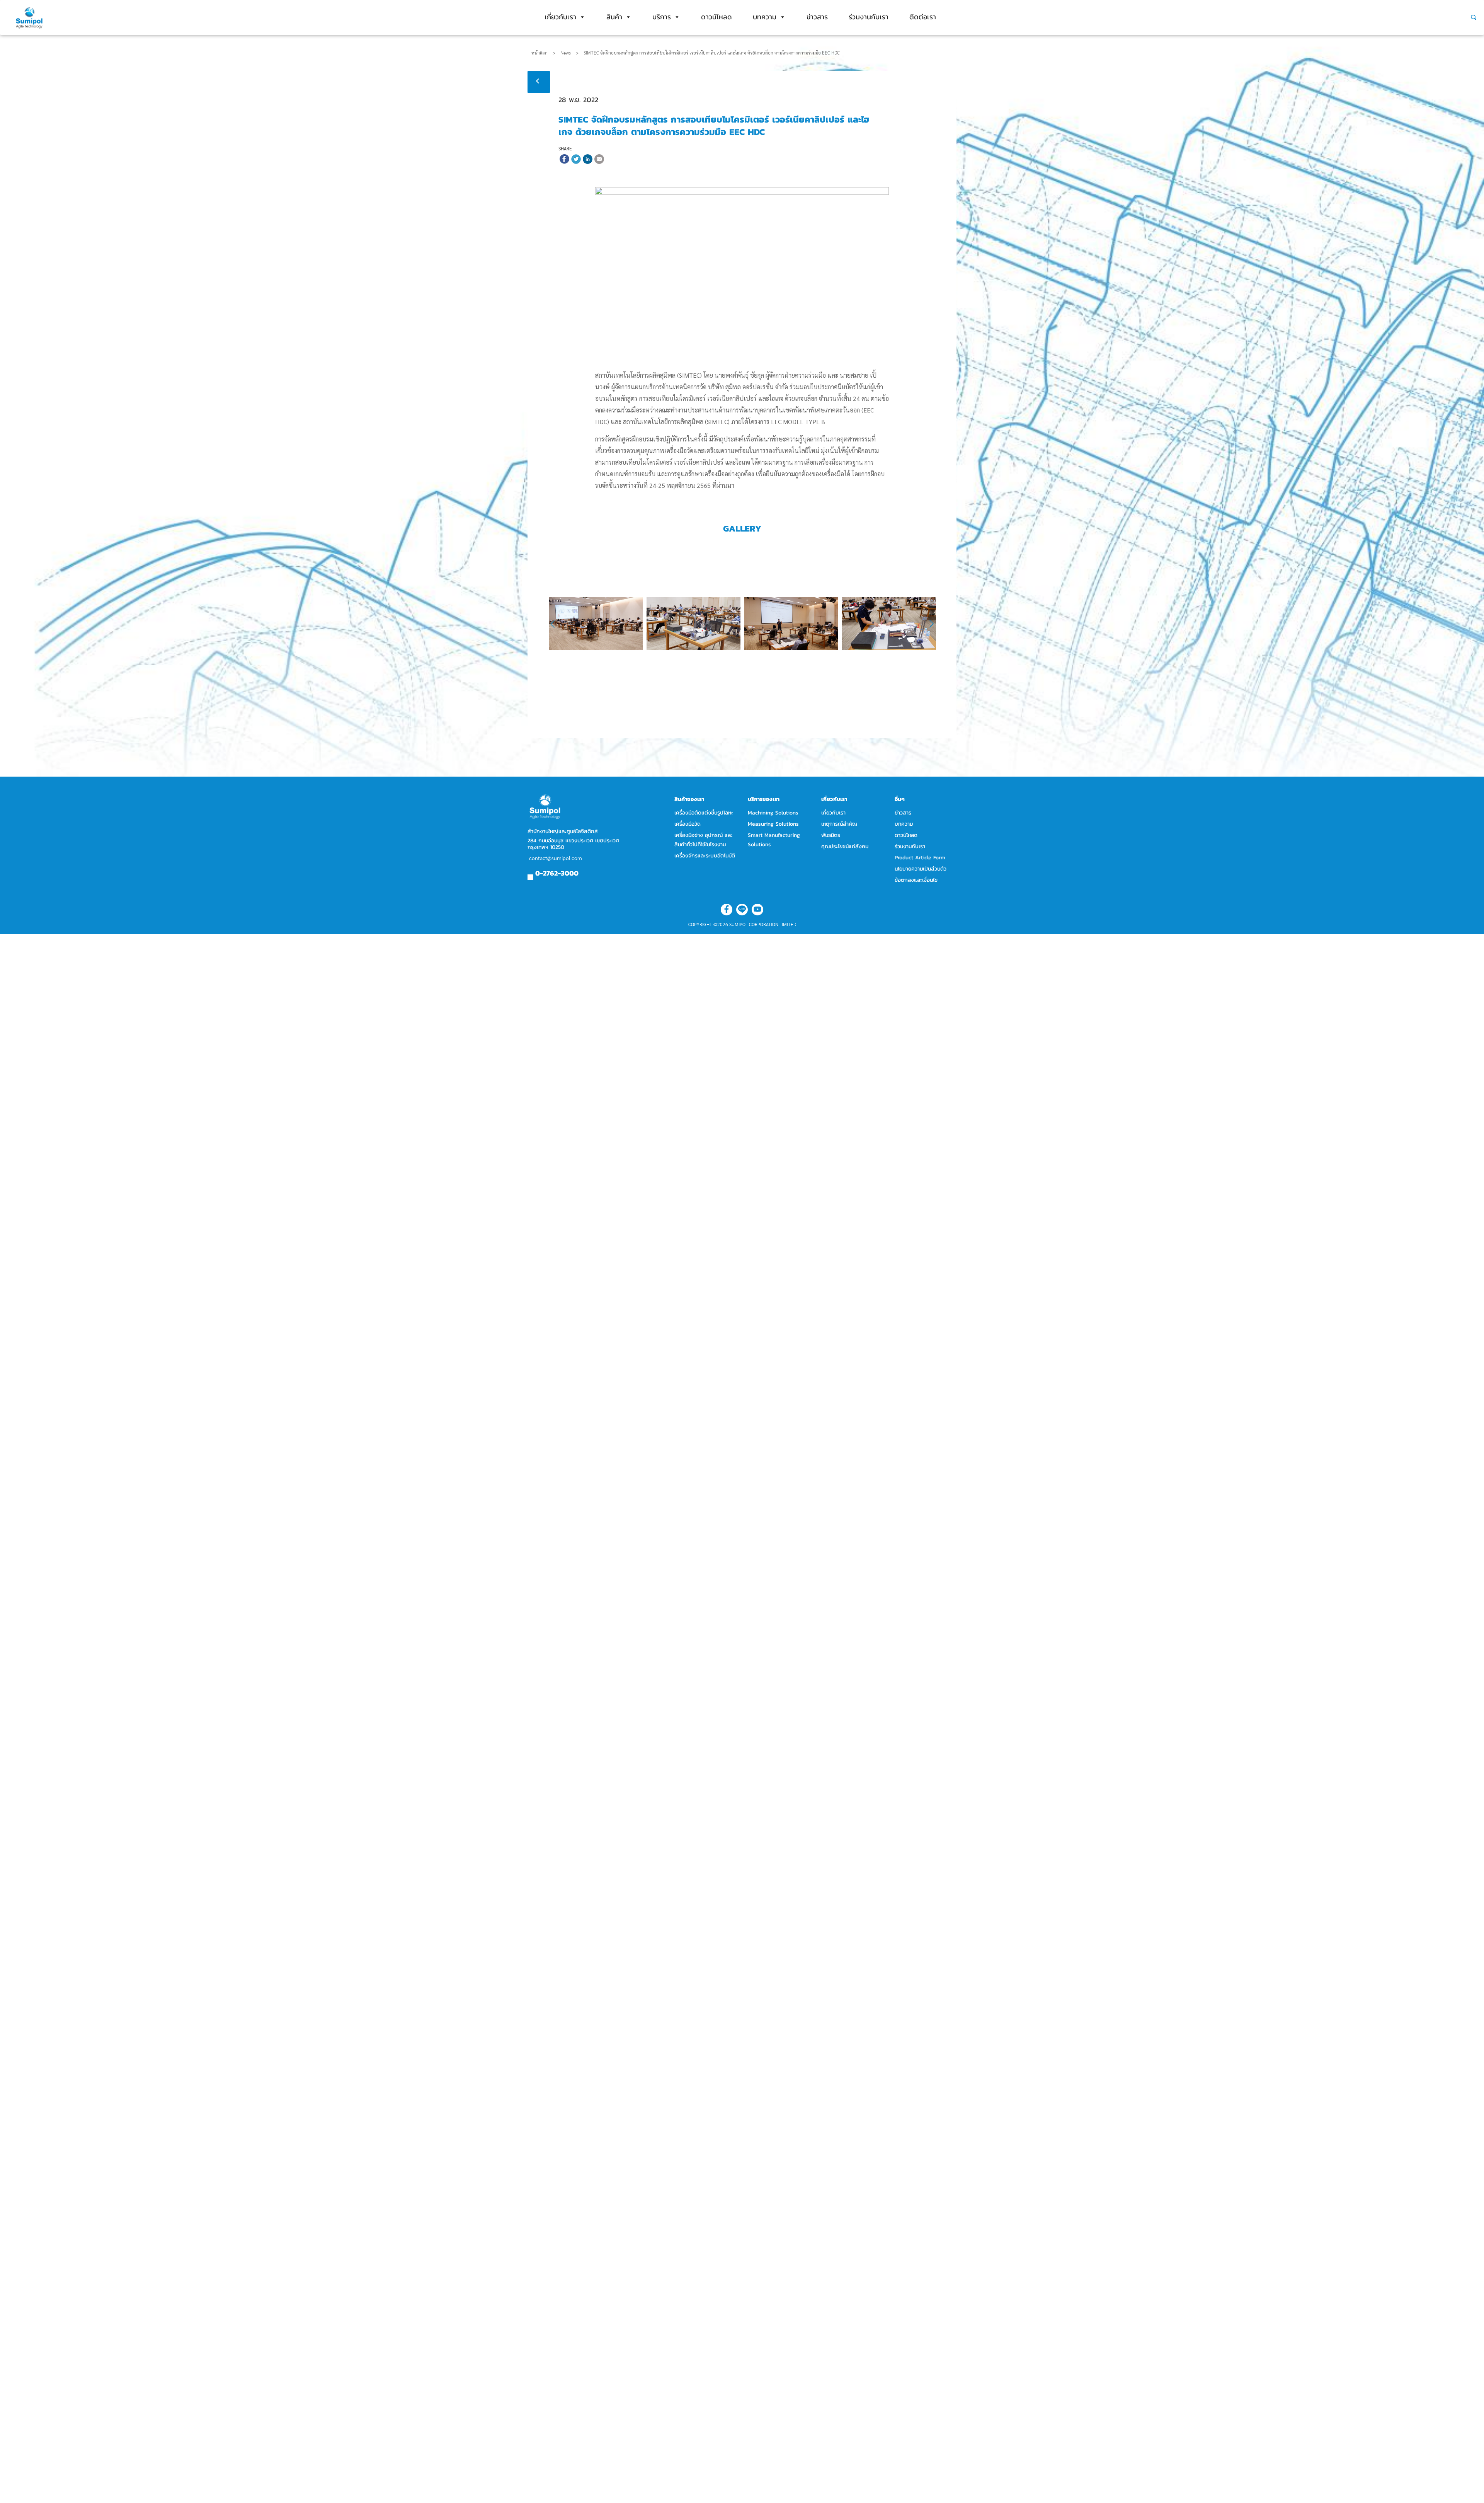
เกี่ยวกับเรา (560, 17)
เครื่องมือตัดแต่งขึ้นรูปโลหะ (704, 813)
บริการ (662, 17)
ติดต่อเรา (923, 17)
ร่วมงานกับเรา (869, 17)
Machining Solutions (773, 813)
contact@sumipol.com (556, 859)
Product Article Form (920, 858)
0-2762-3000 (557, 873)
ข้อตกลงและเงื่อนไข (916, 880)
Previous (557, 624)
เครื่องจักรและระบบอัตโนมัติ (705, 856)
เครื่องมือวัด (688, 824)
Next (928, 624)
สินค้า (614, 17)
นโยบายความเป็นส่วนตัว (921, 869)
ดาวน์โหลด (716, 17)
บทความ (765, 17)
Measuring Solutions (773, 824)
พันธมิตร (831, 835)
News (569, 53)
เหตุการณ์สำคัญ (839, 824)
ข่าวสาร (817, 17)
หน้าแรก (539, 53)
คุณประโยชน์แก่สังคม (845, 846)
